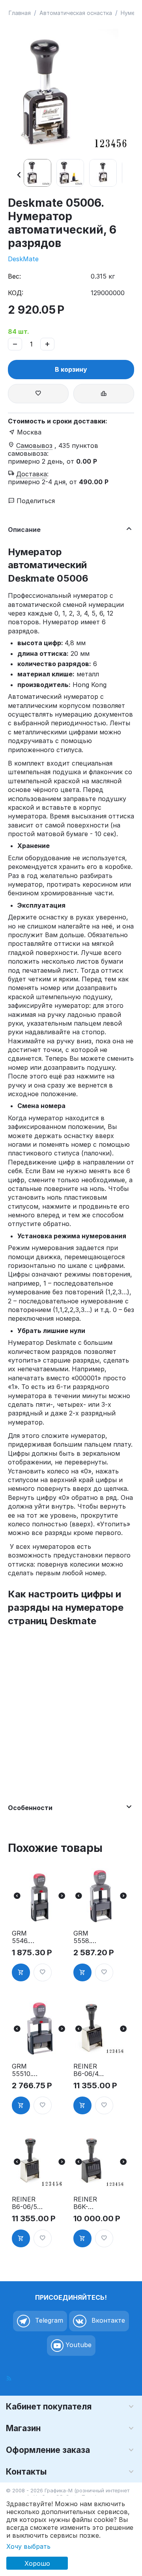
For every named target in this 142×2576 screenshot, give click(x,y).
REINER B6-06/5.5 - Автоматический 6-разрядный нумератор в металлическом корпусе (27, 2203)
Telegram (48, 2321)
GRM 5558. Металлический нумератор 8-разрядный (89, 1937)
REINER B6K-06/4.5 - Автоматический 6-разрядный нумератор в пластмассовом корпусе (89, 2203)
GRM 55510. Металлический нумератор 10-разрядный (27, 2070)
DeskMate (23, 259)
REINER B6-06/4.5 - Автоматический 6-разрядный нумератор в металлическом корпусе (89, 2070)
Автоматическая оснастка (76, 13)
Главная (20, 13)
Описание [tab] (24, 530)
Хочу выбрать (28, 2546)
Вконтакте (107, 2321)
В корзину (71, 369)
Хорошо (37, 2563)
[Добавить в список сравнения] (104, 394)
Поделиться (35, 501)
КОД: (16, 293)
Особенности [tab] (30, 1808)
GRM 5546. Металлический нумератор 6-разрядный (27, 1937)
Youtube (78, 2345)
